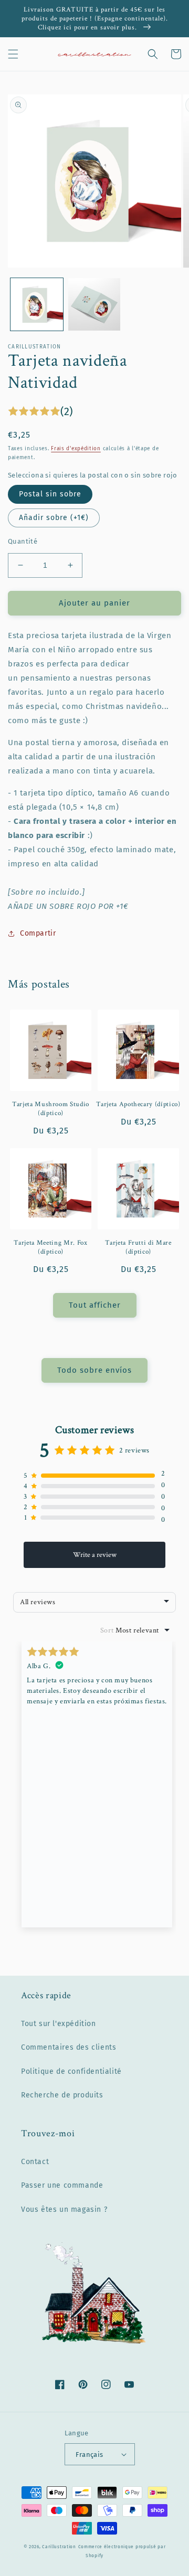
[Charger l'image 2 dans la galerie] (94, 304)
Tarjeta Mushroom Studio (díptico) (51, 1109)
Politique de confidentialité (71, 2071)
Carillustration (59, 2547)
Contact (35, 2162)
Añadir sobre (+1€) (54, 518)
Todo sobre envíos (94, 1370)
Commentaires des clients (69, 2047)
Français (89, 2455)
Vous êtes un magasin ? (64, 2209)
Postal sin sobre (50, 494)
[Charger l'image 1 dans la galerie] (37, 304)
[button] (13, 54)
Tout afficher (95, 1305)
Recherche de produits (62, 2095)
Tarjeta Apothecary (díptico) (138, 1104)
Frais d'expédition (76, 449)
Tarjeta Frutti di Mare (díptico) (138, 1247)
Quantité (23, 541)
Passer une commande (62, 2185)
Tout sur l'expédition (59, 2024)
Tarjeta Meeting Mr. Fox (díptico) (50, 1247)
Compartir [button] (38, 933)
